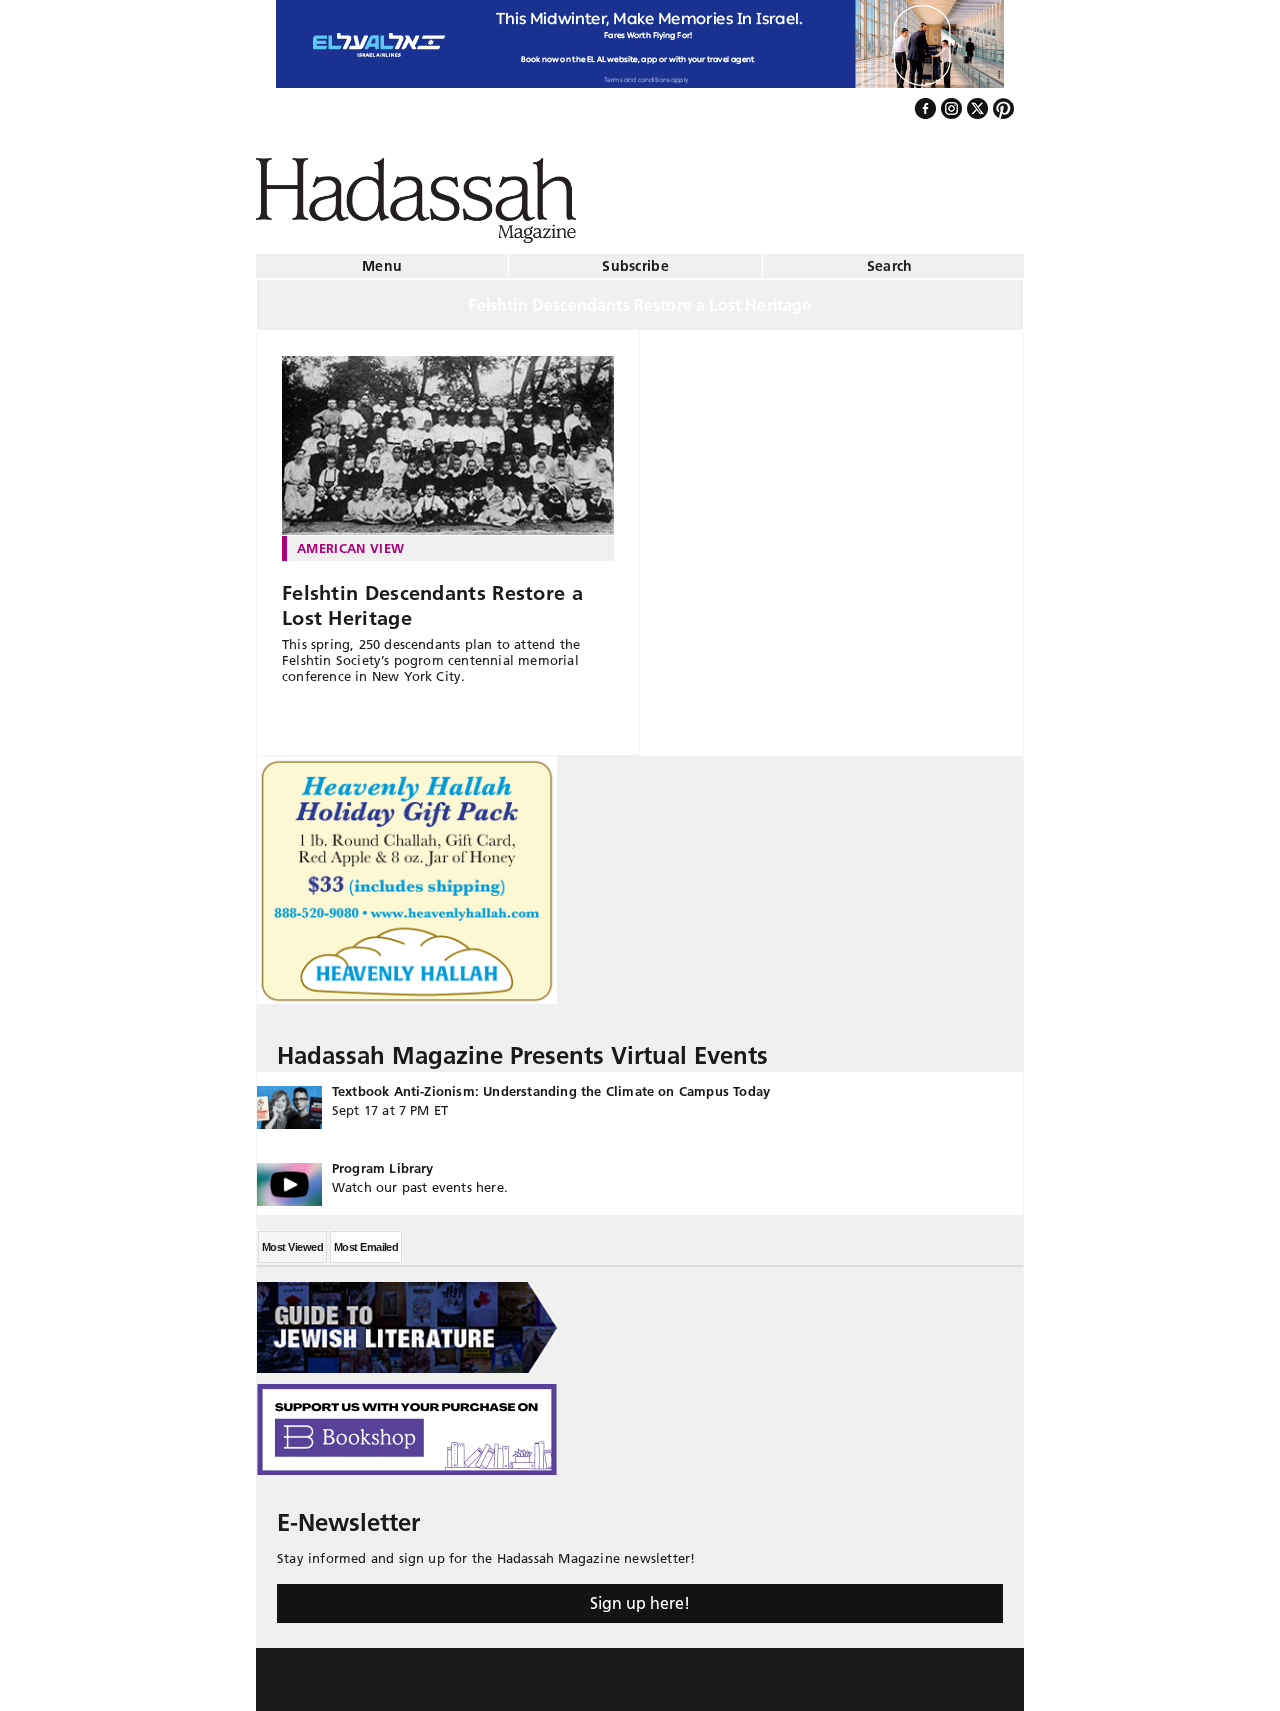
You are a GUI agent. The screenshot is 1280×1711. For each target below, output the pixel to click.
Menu (382, 258)
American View (350, 540)
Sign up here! (640, 1595)
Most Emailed (366, 1239)
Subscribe (635, 258)
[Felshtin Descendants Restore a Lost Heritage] (448, 438)
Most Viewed (292, 1239)
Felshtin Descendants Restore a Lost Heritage (432, 597)
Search (890, 258)
